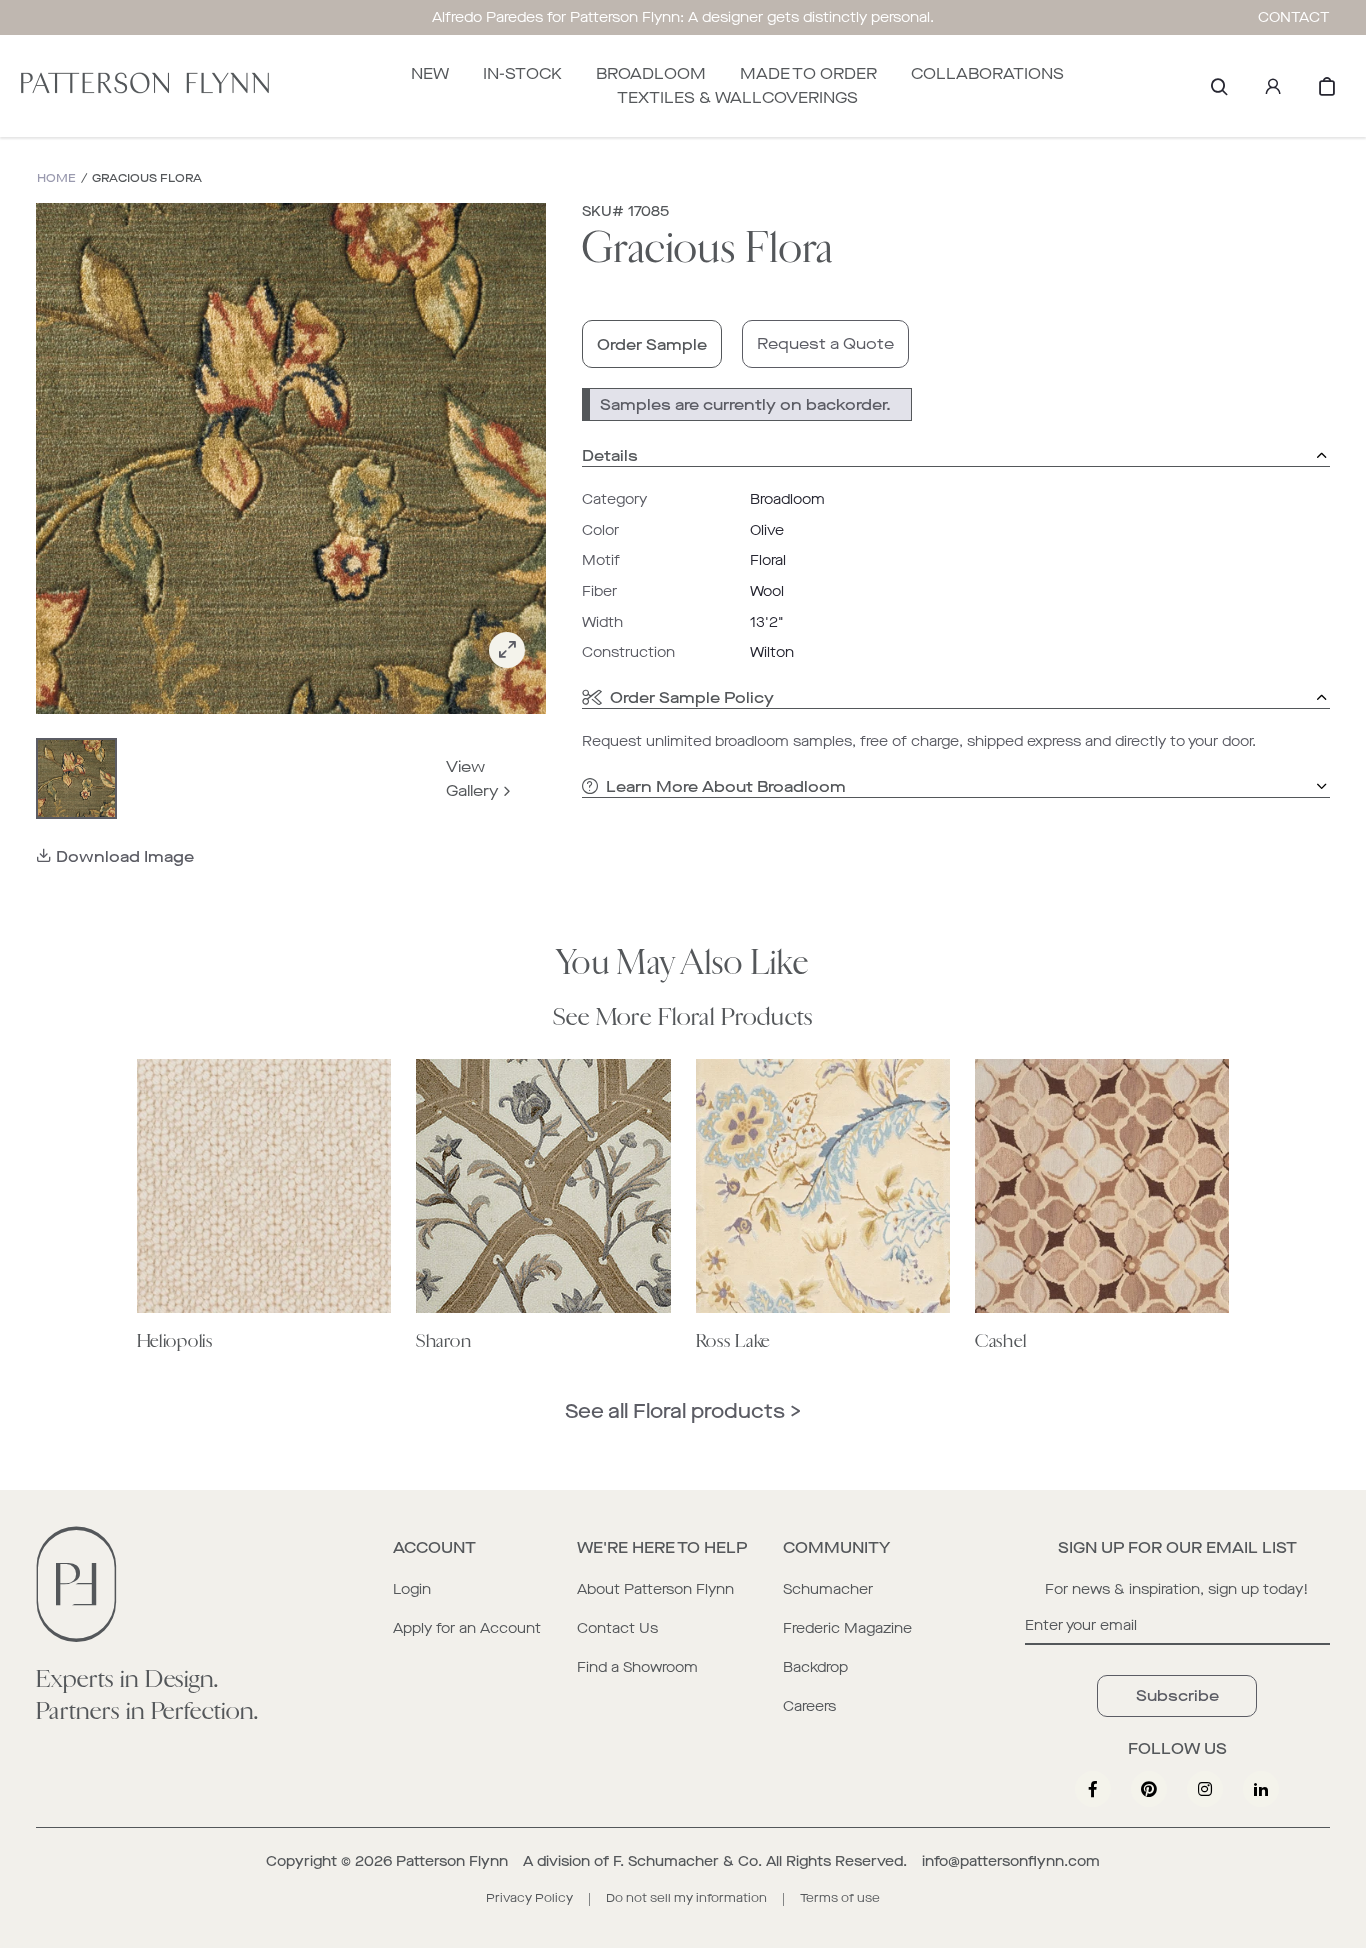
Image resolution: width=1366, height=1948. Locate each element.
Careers (809, 1706)
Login (412, 1589)
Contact (1294, 17)
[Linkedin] (1261, 1789)
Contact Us (617, 1628)
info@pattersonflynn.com (1011, 1861)
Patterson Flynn (452, 1861)
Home (56, 178)
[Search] (1219, 86)
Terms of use (840, 1898)
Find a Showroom (637, 1667)
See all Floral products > (683, 1411)
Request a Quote (825, 343)
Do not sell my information (686, 1898)
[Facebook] (1093, 1789)
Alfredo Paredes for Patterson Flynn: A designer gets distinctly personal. (683, 17)
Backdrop (815, 1667)
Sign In (1273, 86)
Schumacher (828, 1589)
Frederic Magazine (847, 1628)
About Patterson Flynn (655, 1589)
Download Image (125, 856)
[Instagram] (1205, 1789)
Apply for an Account (467, 1628)
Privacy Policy (529, 1898)
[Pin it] (1149, 1789)
